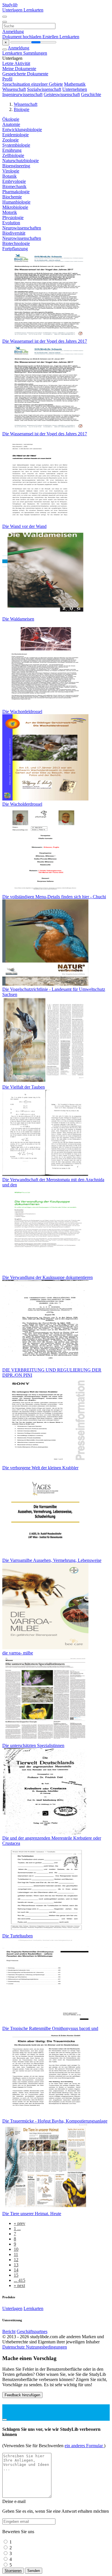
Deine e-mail (14, 2501)
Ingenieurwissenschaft (22, 94)
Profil (7, 79)
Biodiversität (14, 233)
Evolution (11, 223)
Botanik (9, 176)
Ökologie (11, 119)
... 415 (20, 2280)
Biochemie (12, 197)
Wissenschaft (14, 89)
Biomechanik (14, 186)
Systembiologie (16, 145)
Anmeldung (13, 31)
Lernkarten (33, 10)
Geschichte (91, 94)
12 (16, 2260)
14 (16, 2270)
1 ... (17, 2229)
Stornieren (13, 2571)
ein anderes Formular (84, 2446)
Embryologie (14, 181)
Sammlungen (35, 53)
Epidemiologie (16, 135)
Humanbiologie (16, 202)
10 (16, 2249)
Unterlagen (13, 10)
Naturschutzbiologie (21, 161)
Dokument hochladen (22, 37)
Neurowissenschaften (22, 228)
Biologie (22, 109)
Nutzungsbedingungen (46, 2347)
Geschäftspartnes (32, 2331)
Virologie (11, 171)
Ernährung (12, 150)
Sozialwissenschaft (44, 89)
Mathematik (75, 84)
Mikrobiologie (15, 207)
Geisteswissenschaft (62, 94)
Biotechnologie (16, 243)
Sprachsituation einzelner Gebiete (33, 84)
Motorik (10, 212)
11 (16, 2254)
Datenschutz (14, 2347)
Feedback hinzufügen (22, 2395)
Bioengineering (16, 166)
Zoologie (10, 140)
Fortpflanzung (15, 249)
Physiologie (13, 218)
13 (16, 2265)
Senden (34, 2571)
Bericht (9, 2331)
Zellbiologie (13, 155)
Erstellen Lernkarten (61, 37)
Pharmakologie (16, 192)
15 (16, 2275)
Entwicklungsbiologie (22, 130)
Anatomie (11, 124)
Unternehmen (75, 89)
